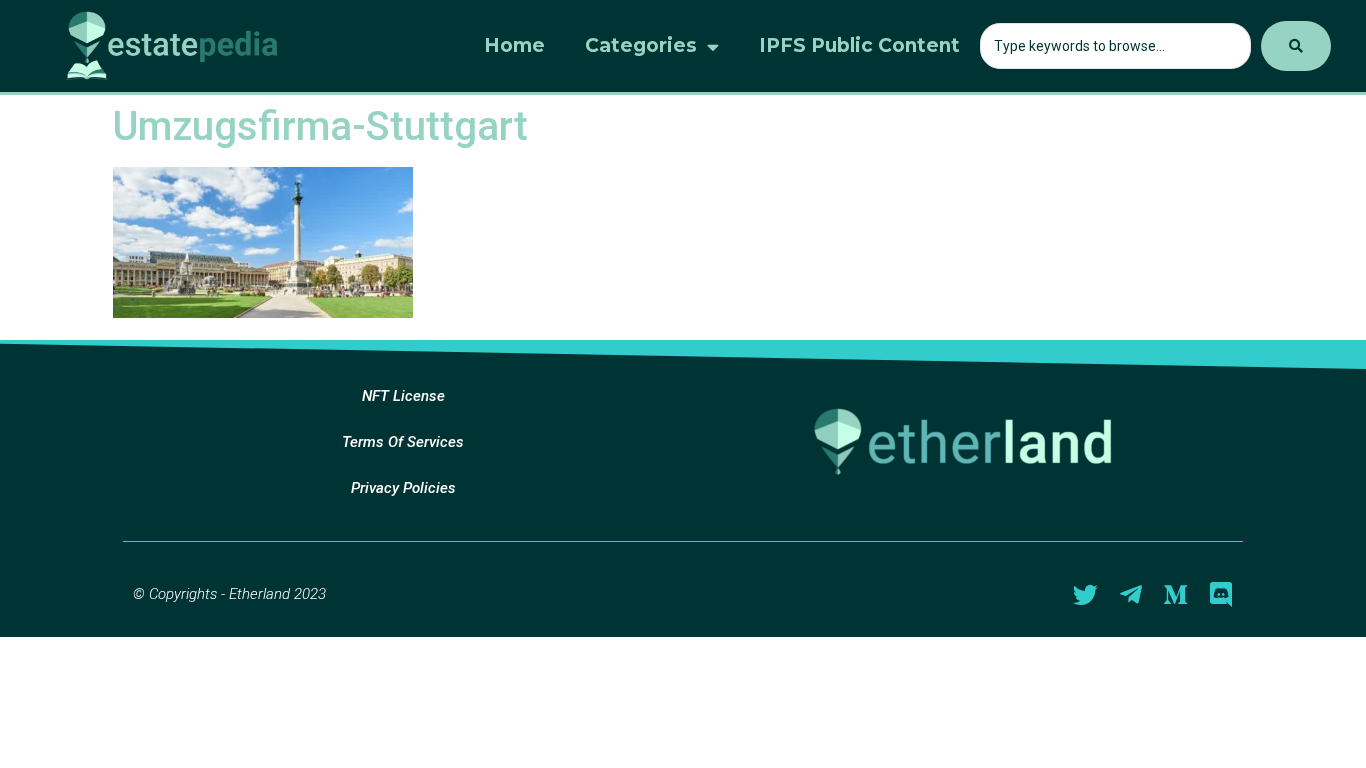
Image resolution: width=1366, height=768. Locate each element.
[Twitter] (1085, 594)
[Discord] (1220, 594)
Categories (641, 45)
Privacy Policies (403, 488)
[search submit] (1296, 46)
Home (514, 45)
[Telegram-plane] (1130, 594)
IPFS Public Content (859, 45)
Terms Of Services (403, 442)
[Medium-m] (1175, 594)
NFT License (403, 396)
